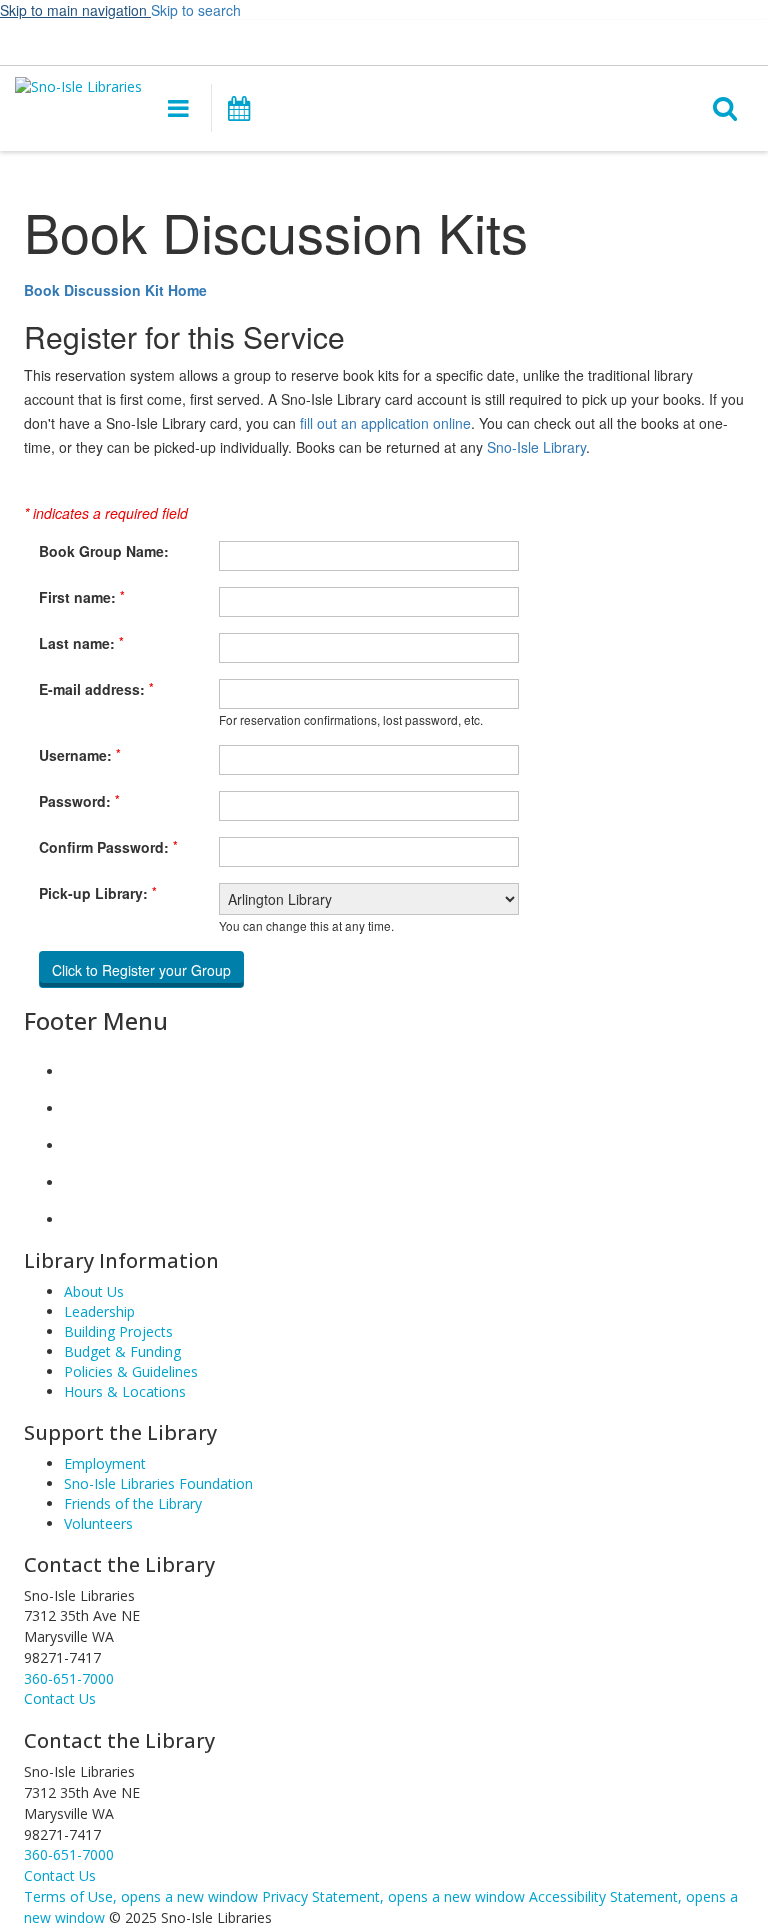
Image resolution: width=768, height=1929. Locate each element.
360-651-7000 (69, 1678)
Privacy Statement (393, 1896)
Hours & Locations (125, 1391)
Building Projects (118, 1331)
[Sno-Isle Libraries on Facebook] (80, 1071)
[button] (398, 40)
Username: (80, 755)
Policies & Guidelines (131, 1371)
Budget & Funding (122, 1351)
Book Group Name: (104, 551)
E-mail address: (96, 689)
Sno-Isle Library (536, 447)
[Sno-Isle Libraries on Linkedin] (80, 1182)
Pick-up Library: (98, 893)
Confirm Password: (108, 847)
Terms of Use (141, 1896)
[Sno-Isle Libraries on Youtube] (80, 1145)
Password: (79, 801)
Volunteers (98, 1523)
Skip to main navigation (75, 10)
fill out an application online (385, 423)
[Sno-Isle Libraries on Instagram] (80, 1108)
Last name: (81, 643)
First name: (82, 597)
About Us (94, 1291)
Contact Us (60, 1875)
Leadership (99, 1311)
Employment (105, 1463)
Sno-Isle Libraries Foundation (158, 1483)
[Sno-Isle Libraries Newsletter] (80, 1219)
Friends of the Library (133, 1503)
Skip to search (196, 10)
